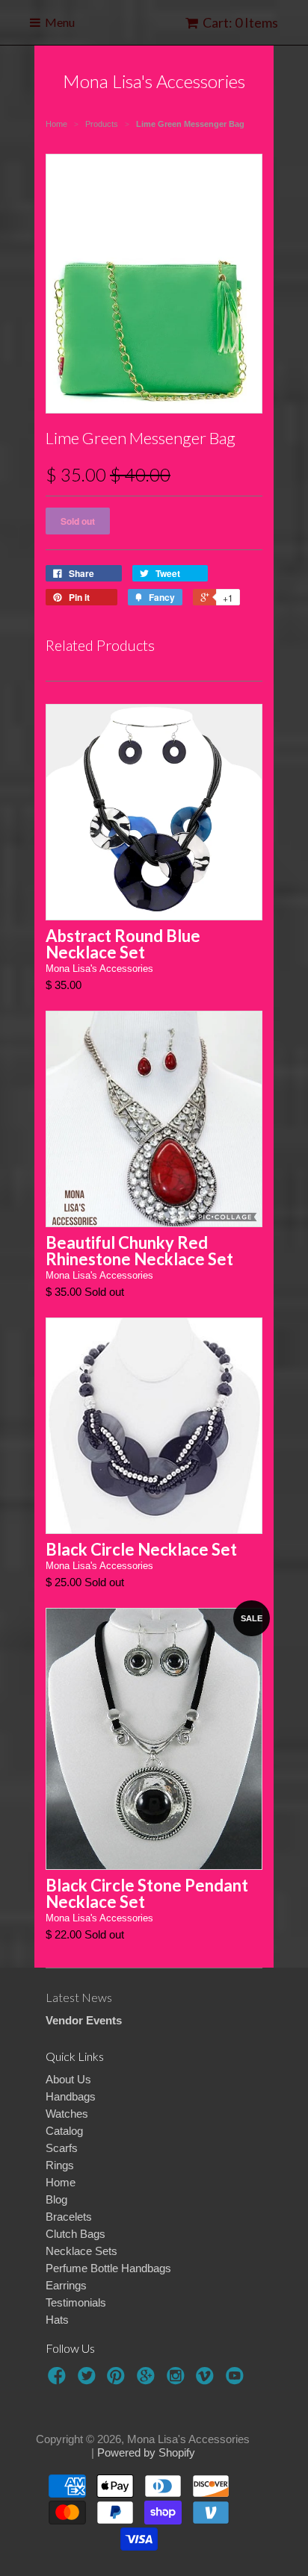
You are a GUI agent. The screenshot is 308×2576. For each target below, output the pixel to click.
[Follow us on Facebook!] (59, 2380)
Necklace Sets (81, 2251)
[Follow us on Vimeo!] (207, 2380)
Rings (60, 2165)
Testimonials (76, 2302)
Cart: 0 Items (240, 22)
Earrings (66, 2285)
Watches (67, 2114)
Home (61, 2182)
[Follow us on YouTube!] (237, 2380)
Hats (57, 2320)
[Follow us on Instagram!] (178, 2380)
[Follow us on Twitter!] (89, 2380)
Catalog (64, 2131)
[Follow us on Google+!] (148, 2380)
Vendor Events (84, 2020)
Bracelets (69, 2217)
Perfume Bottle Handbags (108, 2268)
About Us (68, 2079)
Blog (56, 2199)
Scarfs (62, 2148)
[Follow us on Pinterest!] (118, 2380)
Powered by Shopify (146, 2452)
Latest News (79, 1997)
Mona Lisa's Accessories (154, 81)
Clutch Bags (76, 2234)
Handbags (71, 2096)
